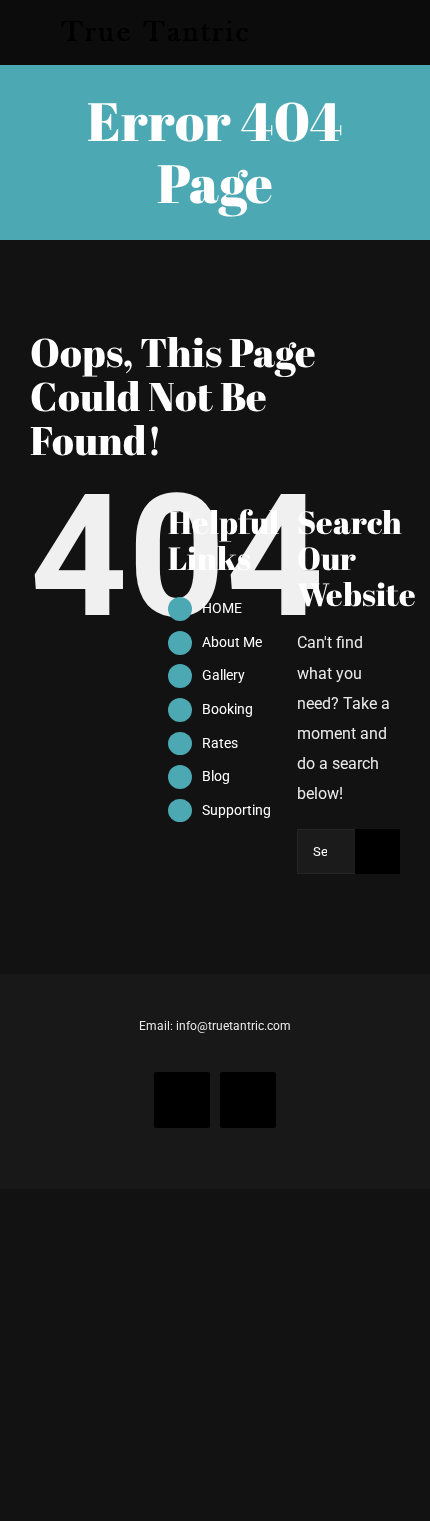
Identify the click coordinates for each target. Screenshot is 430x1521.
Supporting (236, 810)
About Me (232, 642)
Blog (216, 776)
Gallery (223, 675)
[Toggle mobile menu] (392, 32)
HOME (222, 608)
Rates (220, 743)
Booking (227, 709)
